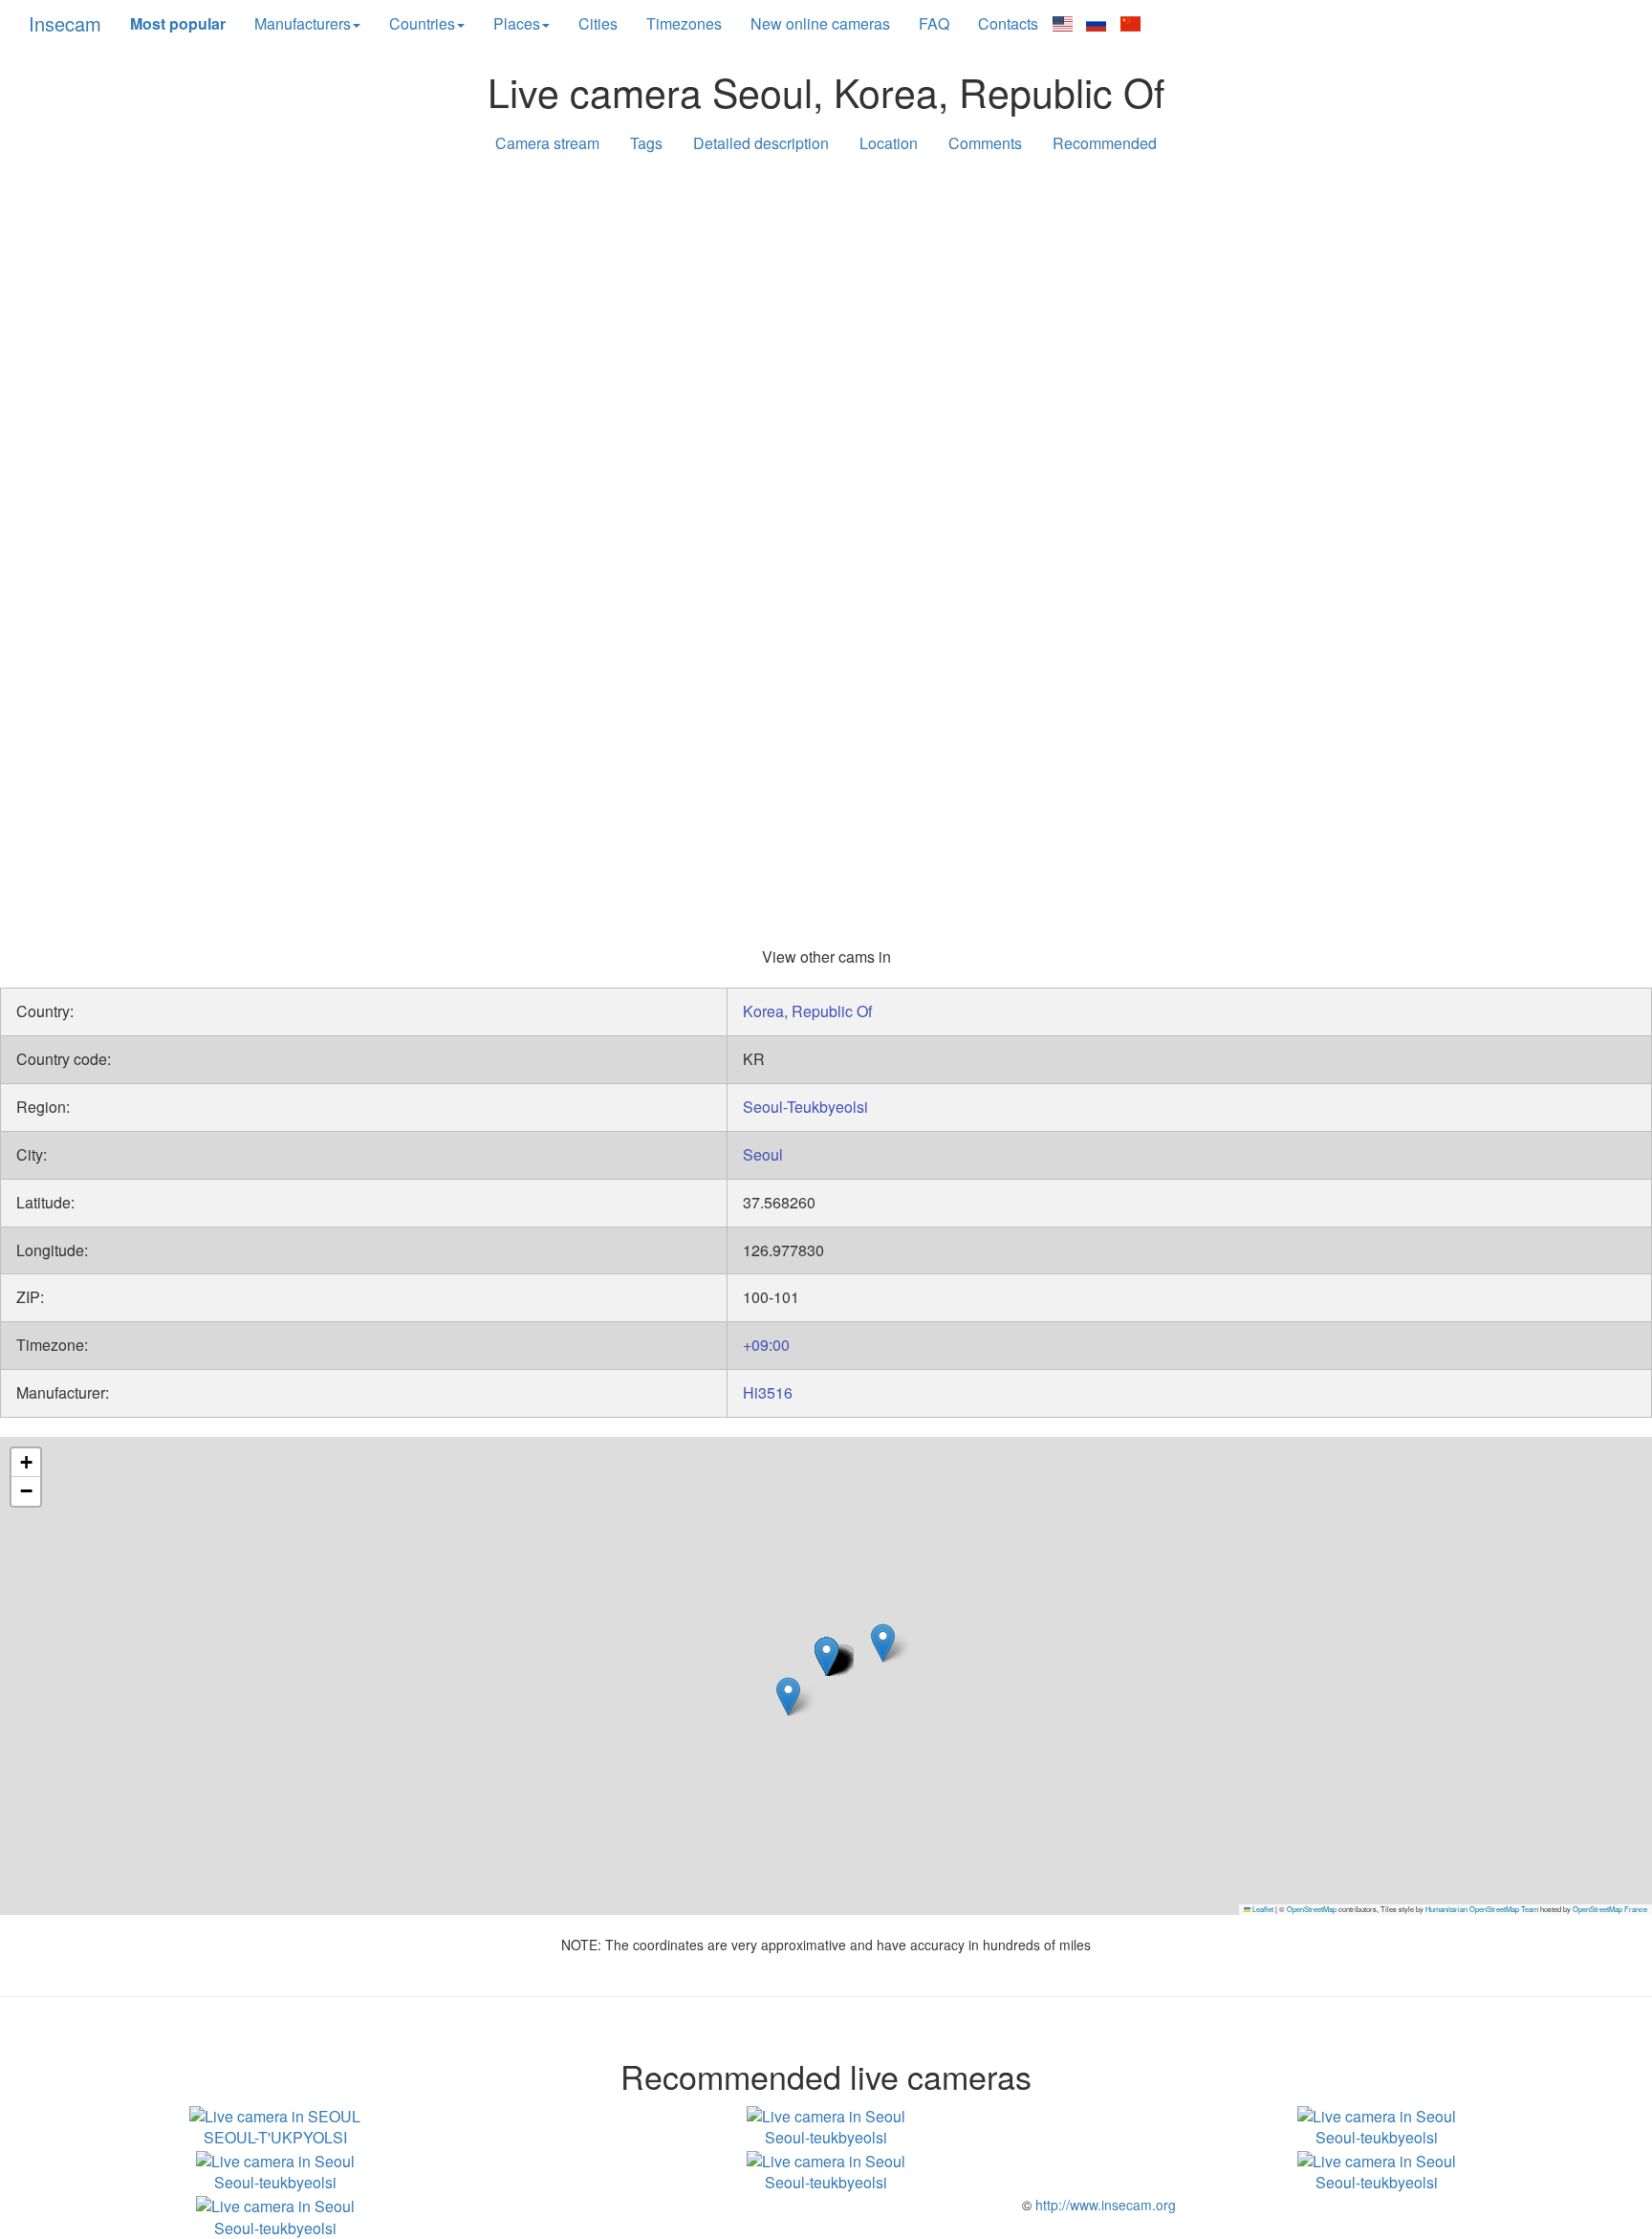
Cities (598, 23)
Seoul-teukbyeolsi (826, 2137)
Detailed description (761, 143)
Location (889, 143)
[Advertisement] (826, 317)
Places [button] (517, 23)
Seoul (763, 1154)
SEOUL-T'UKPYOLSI (275, 2137)
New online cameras (820, 23)
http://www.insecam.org (1104, 2205)
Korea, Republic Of (807, 1011)
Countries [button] (422, 23)
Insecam (65, 23)
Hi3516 (768, 1392)
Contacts (1008, 23)
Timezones (684, 23)
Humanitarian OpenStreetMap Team (1482, 1909)
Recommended (1105, 143)
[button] (883, 1643)
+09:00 (766, 1345)
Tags (646, 143)
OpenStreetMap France (1610, 1909)
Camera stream (547, 143)
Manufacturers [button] (303, 23)
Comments (985, 143)
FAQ (934, 23)
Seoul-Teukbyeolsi (805, 1107)
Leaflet (1262, 1909)
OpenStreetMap (1312, 1909)
